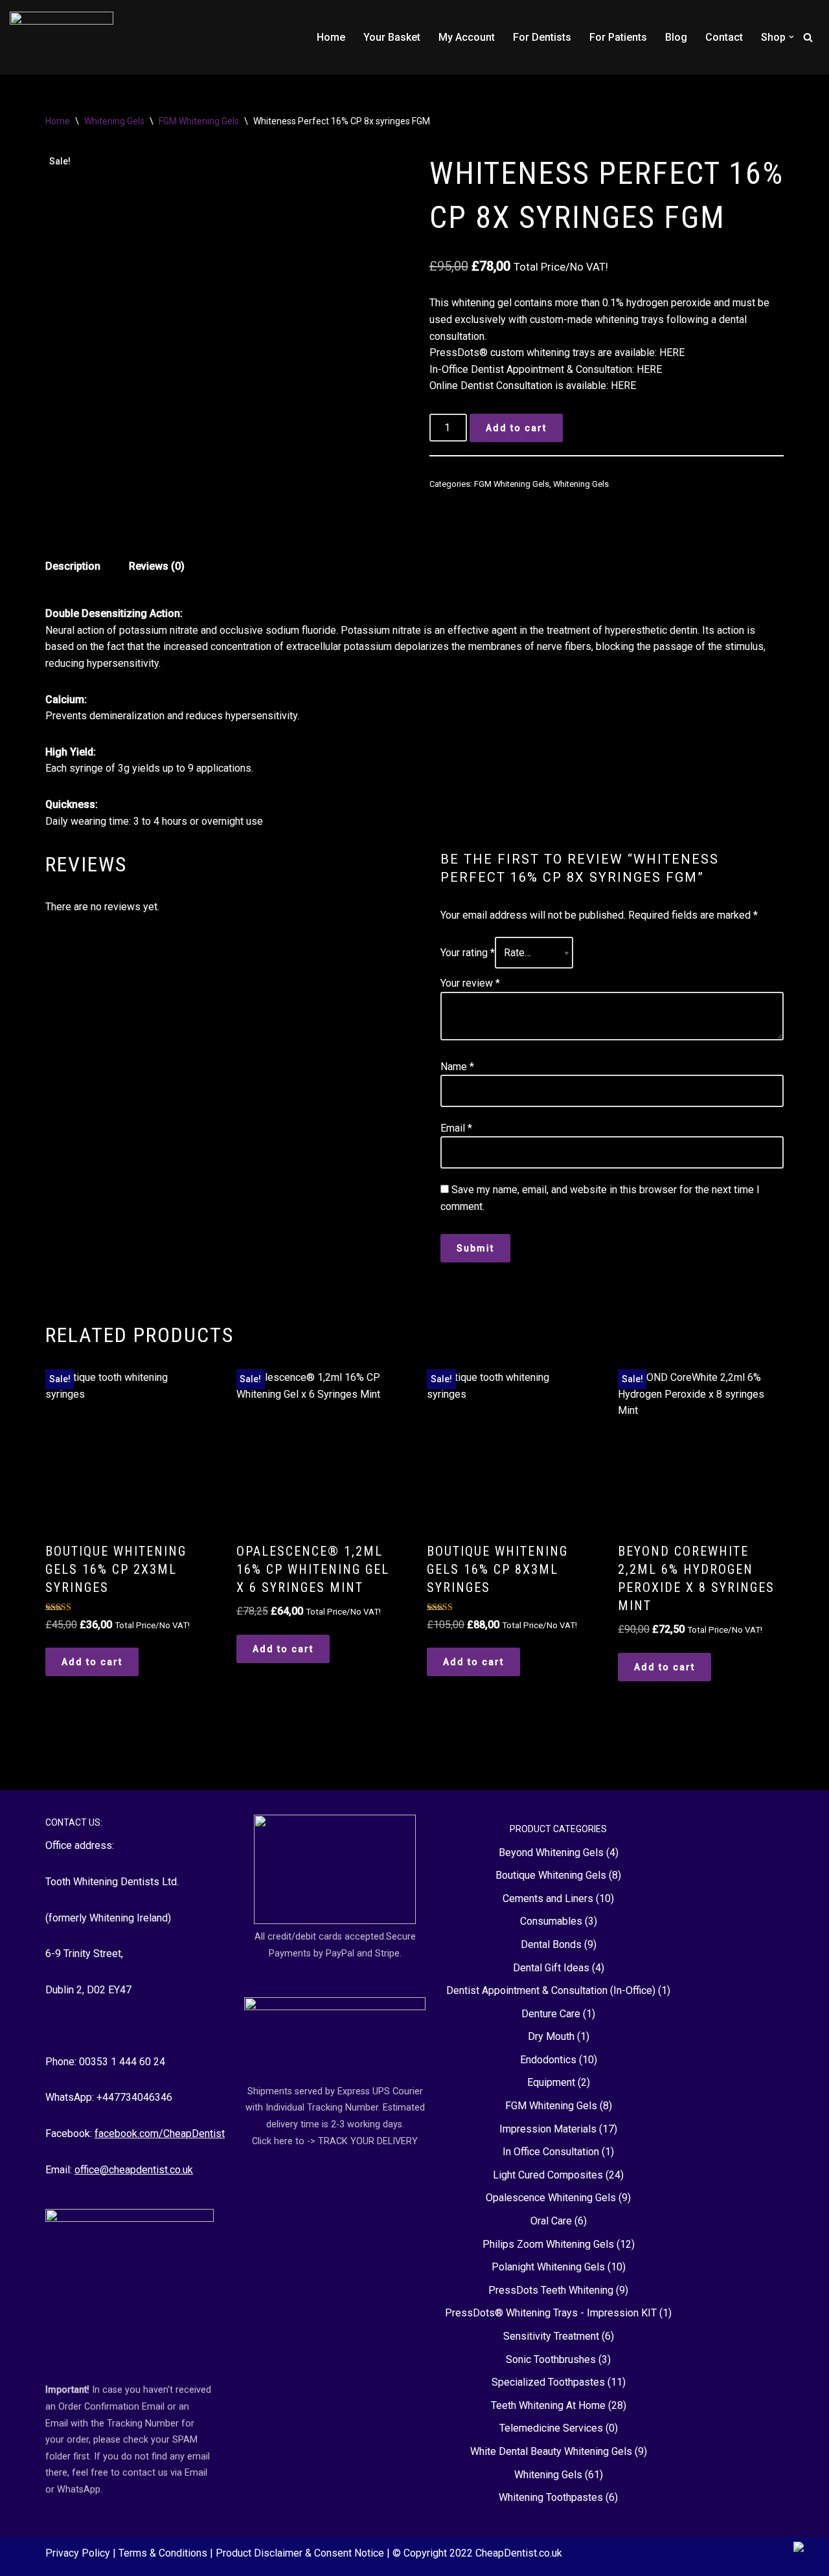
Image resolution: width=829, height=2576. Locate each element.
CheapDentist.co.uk (519, 2553)
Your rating (468, 953)
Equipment (551, 2082)
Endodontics (548, 2060)
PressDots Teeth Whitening (551, 2290)
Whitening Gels (114, 121)
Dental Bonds (551, 1944)
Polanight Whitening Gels (548, 2267)
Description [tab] (73, 566)
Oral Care (551, 2221)
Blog (676, 37)
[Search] (808, 37)
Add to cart (516, 428)
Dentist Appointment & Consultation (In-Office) (551, 1990)
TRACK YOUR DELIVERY (368, 2141)
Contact (724, 37)
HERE (672, 353)
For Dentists (542, 37)
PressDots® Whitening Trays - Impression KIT (551, 2313)
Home (331, 37)
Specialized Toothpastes (548, 2382)
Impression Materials (548, 2129)
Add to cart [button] (92, 1662)
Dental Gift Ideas (551, 1968)
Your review (470, 983)
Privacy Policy (79, 2553)
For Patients (618, 37)
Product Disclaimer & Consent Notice (301, 2553)
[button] (791, 37)
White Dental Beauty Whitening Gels (551, 2451)
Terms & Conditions (164, 2553)
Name (457, 1067)
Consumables (551, 1921)
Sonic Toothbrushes (551, 2359)
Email (456, 1128)
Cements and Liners (548, 1898)
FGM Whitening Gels (199, 121)
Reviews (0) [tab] (157, 566)
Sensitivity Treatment (551, 2336)
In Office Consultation (551, 2152)
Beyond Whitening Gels (551, 1853)
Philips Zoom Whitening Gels (548, 2244)
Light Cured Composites (548, 2175)
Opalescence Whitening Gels (551, 2198)
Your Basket (392, 37)
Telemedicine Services (551, 2428)
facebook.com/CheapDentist (160, 2134)
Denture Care (551, 2014)
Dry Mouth (551, 2036)
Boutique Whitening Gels (551, 1875)
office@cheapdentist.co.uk (134, 2170)
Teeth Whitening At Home (548, 2405)
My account (467, 37)
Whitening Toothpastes (551, 2497)
